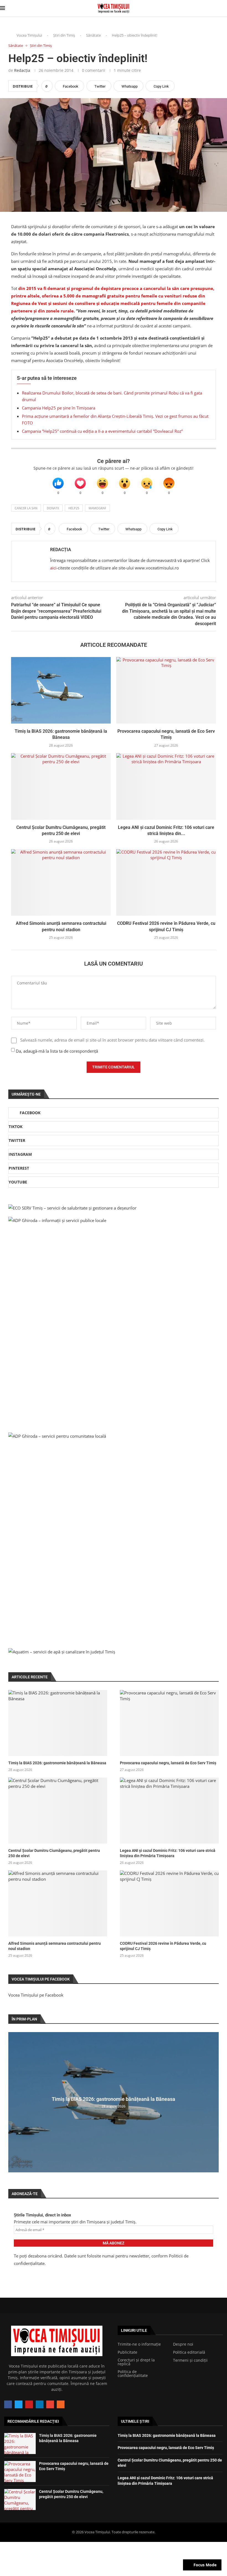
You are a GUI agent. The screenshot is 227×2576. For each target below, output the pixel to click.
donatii (53, 508)
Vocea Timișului (29, 35)
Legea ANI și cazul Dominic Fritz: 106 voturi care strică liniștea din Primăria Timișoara (168, 1853)
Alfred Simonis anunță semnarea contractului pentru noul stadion (55, 1946)
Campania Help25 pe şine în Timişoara (59, 408)
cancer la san (26, 508)
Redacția (22, 70)
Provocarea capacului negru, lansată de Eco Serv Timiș (168, 1763)
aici (53, 568)
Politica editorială (189, 2352)
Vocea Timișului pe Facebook (36, 1995)
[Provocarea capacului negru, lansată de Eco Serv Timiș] (166, 690)
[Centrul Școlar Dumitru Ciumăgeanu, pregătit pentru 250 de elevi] (61, 786)
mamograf (97, 508)
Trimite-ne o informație (139, 2344)
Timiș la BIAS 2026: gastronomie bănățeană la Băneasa (57, 1763)
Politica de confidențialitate (133, 2374)
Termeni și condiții (190, 2360)
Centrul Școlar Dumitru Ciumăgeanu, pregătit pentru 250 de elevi (54, 1853)
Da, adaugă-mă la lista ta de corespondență (56, 1051)
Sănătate (93, 35)
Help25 (74, 508)
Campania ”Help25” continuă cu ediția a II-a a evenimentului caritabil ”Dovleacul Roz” (102, 431)
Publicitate (127, 2352)
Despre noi (183, 2344)
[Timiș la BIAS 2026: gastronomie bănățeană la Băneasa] (61, 690)
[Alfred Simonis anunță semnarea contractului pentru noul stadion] (61, 882)
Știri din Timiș (64, 35)
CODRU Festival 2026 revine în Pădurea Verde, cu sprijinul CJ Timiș (163, 1946)
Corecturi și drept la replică (136, 2362)
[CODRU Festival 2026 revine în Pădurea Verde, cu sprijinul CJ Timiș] (166, 882)
